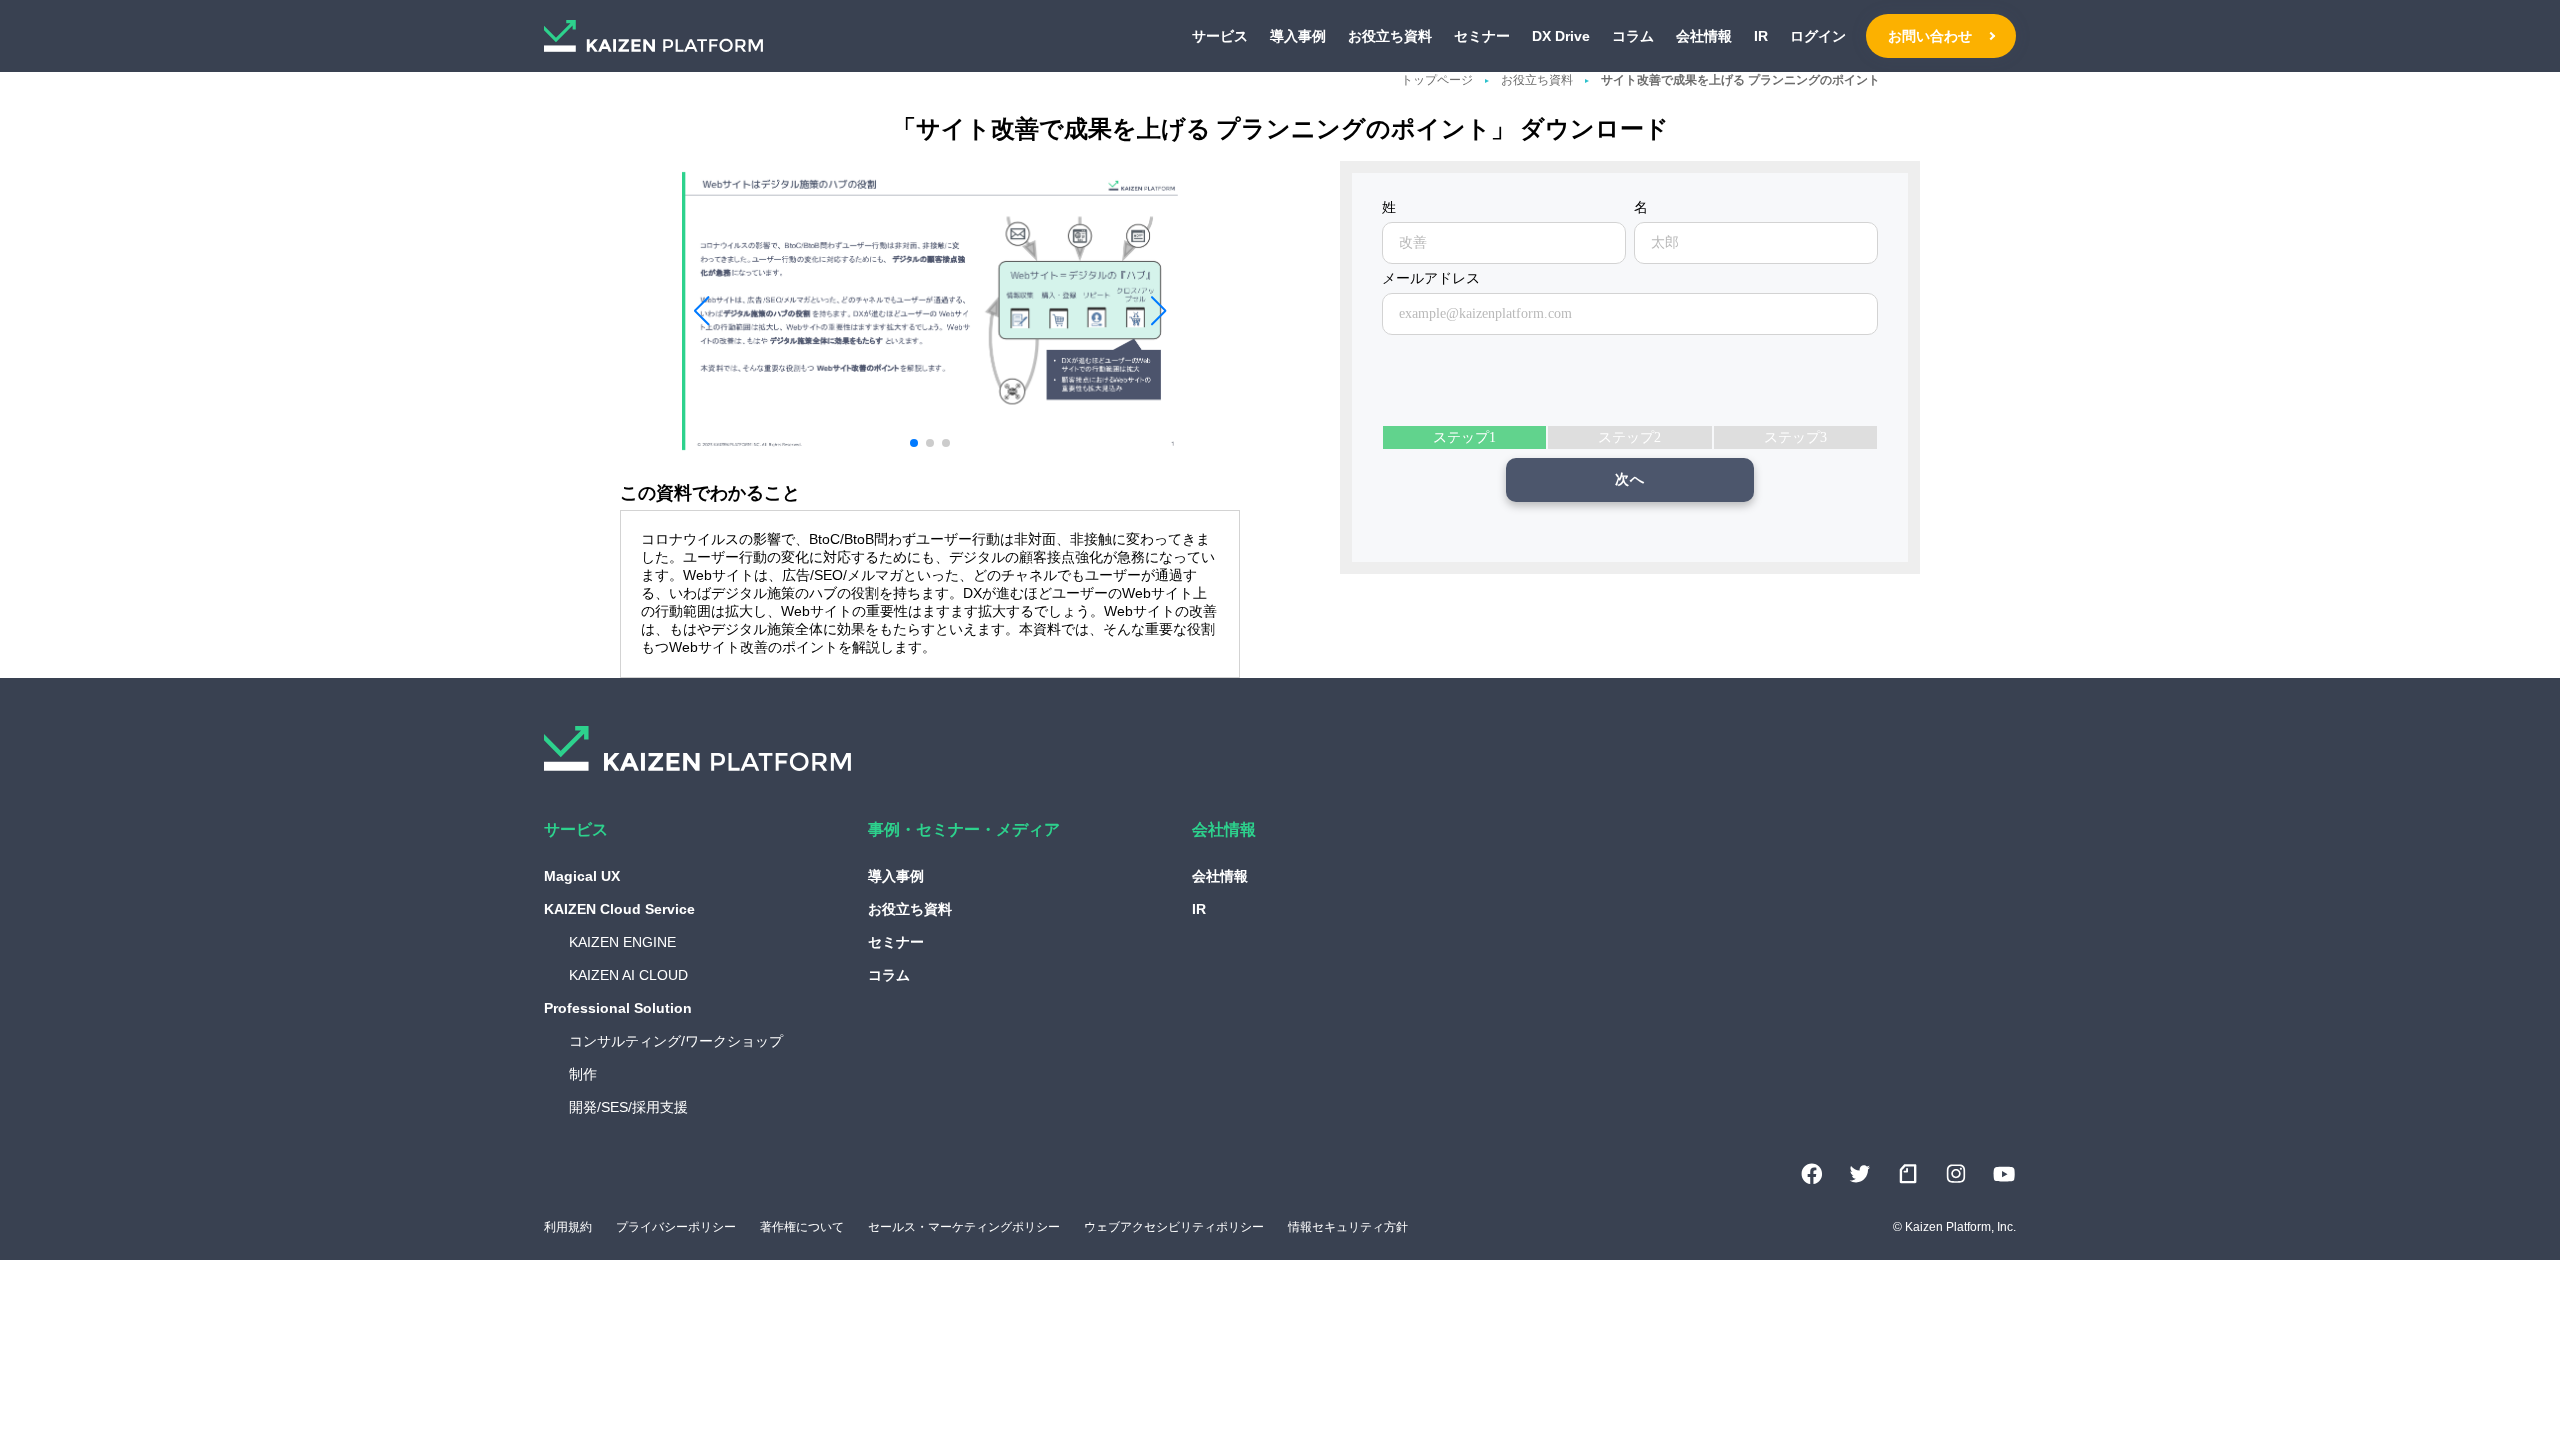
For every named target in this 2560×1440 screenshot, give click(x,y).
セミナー (1482, 36)
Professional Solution (618, 1008)
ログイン (1818, 36)
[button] (701, 311)
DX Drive (1561, 36)
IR (1761, 36)
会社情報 (1704, 36)
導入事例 (1298, 36)
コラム (1633, 36)
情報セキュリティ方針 (1348, 1227)
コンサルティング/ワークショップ (676, 1041)
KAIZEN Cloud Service (619, 909)
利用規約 (568, 1227)
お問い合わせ (1930, 36)
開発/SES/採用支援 (628, 1107)
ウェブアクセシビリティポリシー (1174, 1227)
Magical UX (582, 876)
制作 (583, 1074)
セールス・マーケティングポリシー (964, 1227)
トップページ (1437, 80)
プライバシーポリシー (676, 1227)
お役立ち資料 (1390, 36)
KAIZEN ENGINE (622, 942)
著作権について (802, 1227)
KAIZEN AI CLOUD (628, 975)
